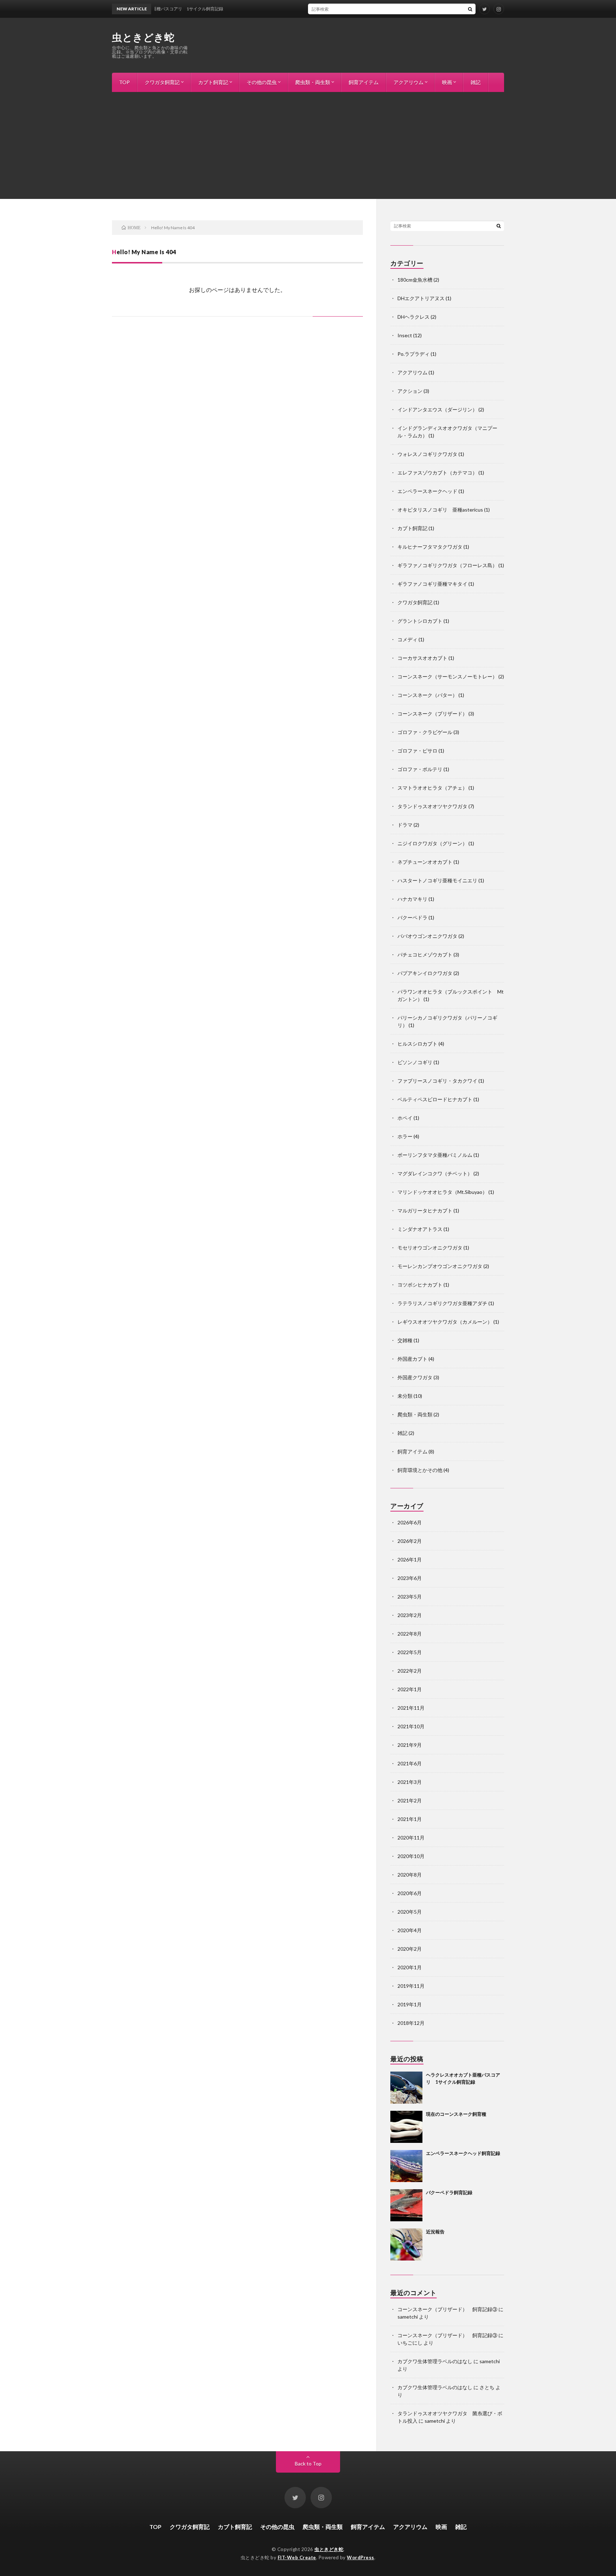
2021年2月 (410, 1800)
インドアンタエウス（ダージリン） (437, 409)
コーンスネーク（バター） (427, 695)
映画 (447, 82)
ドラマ (405, 825)
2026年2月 (410, 1541)
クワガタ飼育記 (162, 82)
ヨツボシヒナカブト (420, 1285)
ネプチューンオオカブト (425, 862)
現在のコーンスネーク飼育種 (456, 2114)
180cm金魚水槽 (415, 280)
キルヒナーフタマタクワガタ (430, 547)
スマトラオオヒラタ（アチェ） (432, 788)
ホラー (405, 1136)
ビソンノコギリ (415, 1062)
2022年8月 (410, 1634)
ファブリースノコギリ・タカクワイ (437, 1081)
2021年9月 (410, 1745)
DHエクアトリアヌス (421, 298)
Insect (405, 335)
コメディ (407, 639)
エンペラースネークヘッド (427, 491)
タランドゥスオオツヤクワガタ (432, 806)
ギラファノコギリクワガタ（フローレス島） (447, 565)
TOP (124, 82)
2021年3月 (410, 1782)
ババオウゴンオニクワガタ (427, 936)
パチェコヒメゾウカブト (425, 955)
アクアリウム (409, 82)
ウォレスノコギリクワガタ (427, 454)
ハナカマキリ (412, 899)
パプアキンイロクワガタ (425, 973)
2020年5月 (410, 1912)
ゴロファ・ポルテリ (420, 769)
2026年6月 (410, 1522)
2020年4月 (410, 1930)
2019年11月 (411, 1986)
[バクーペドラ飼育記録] (406, 2205)
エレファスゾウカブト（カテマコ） (437, 473)
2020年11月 (411, 1838)
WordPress (361, 2557)
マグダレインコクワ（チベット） (435, 1173)
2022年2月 (410, 1671)
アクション (410, 391)
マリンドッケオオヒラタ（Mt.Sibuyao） (442, 1192)
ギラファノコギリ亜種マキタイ (432, 584)
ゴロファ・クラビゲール (425, 732)
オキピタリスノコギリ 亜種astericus (440, 510)
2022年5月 (410, 1652)
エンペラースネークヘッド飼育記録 (463, 2153)
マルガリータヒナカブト (425, 1210)
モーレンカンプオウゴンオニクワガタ (440, 1266)
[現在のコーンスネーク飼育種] (406, 2127)
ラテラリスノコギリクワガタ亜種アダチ (442, 1303)
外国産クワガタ (415, 1377)
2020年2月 (410, 1949)
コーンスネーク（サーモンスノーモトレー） (447, 676)
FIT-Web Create (297, 2557)
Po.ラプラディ (414, 354)
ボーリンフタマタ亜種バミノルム (435, 1155)
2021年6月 (410, 1763)
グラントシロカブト (420, 621)
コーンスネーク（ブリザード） (432, 714)
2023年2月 (410, 1615)
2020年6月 (410, 1893)
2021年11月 (411, 1708)
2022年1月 (410, 1689)
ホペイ (405, 1118)
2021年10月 (411, 1726)
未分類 (405, 1396)
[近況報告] (406, 2244)
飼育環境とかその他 (420, 1470)
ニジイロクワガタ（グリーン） (432, 843)
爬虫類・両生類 (313, 82)
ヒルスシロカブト (417, 1044)
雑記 (476, 82)
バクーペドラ (412, 917)
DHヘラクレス (414, 317)
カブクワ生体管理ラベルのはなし (435, 2361)
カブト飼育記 (213, 82)
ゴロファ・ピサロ (417, 751)
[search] (470, 9)
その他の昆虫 (262, 82)
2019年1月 (410, 2004)
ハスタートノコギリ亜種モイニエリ (437, 880)
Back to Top (308, 2464)
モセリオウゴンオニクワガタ (430, 1248)
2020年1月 (410, 1967)
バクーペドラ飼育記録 (449, 2192)
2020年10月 (411, 1856)
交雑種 (405, 1340)
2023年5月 (410, 1597)
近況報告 (435, 2232)
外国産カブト (412, 1359)
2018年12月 (411, 2023)
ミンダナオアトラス (420, 1229)
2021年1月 (410, 1819)
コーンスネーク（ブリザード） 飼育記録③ (447, 2309)
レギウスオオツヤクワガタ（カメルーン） (445, 1322)
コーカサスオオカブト (422, 658)
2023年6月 (410, 1578)
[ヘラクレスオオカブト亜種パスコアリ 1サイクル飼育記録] (406, 2088)
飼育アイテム (364, 82)
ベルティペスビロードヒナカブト (435, 1099)
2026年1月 (410, 1559)
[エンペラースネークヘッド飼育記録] (406, 2166)
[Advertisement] (308, 145)
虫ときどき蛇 (143, 37)
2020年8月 (410, 1875)
